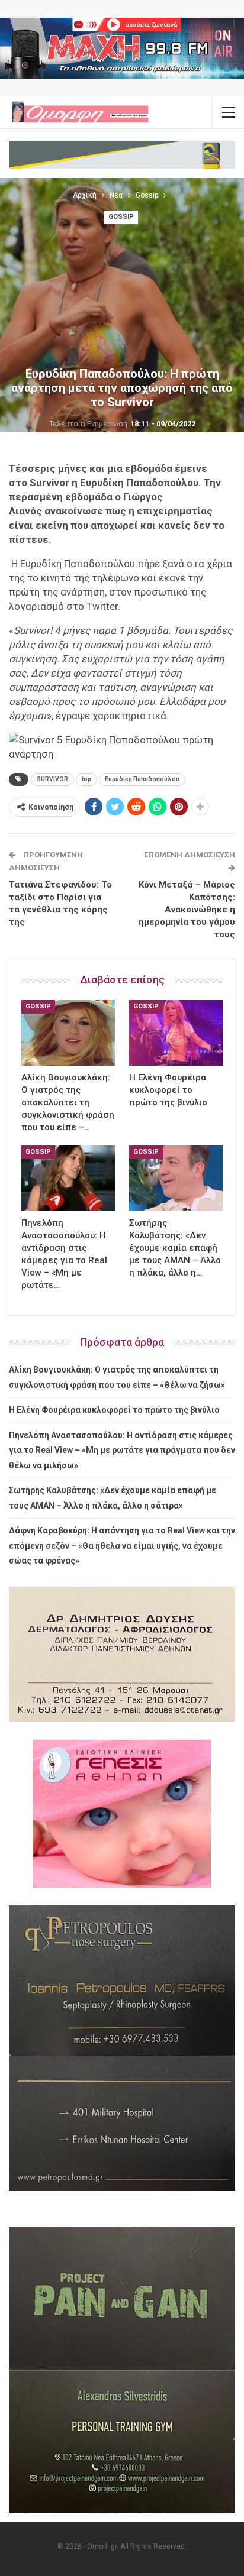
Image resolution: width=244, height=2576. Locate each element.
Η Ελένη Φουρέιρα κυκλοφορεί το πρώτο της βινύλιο (114, 1410)
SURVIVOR (52, 779)
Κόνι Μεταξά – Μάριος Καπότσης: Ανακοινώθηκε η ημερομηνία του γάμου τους (187, 910)
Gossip (121, 217)
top (86, 779)
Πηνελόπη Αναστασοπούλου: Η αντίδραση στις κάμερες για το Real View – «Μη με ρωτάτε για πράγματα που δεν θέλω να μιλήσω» (122, 1450)
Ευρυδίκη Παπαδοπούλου (142, 779)
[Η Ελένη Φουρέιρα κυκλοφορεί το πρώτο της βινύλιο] (176, 1033)
